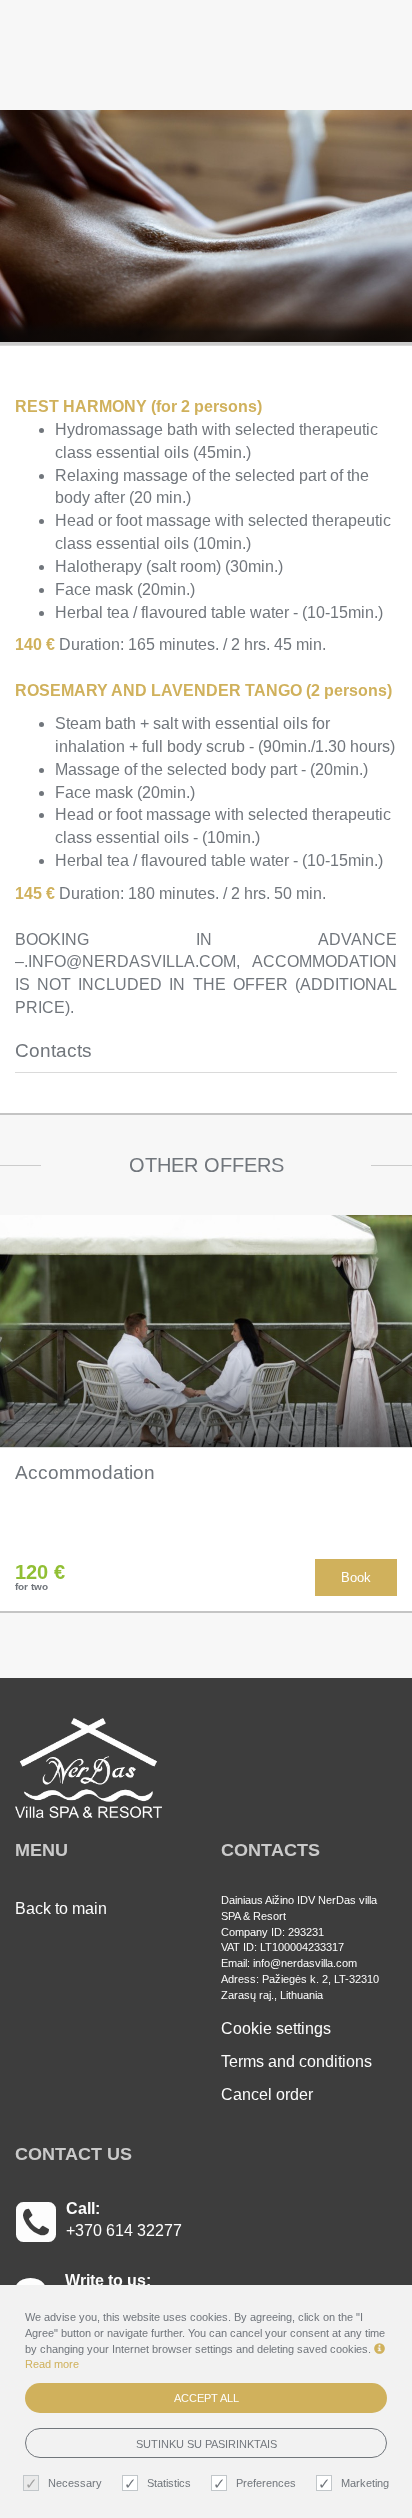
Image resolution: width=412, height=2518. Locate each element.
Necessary (75, 2483)
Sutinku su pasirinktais (206, 2444)
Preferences (266, 2483)
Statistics (169, 2483)
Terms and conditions (296, 2061)
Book (356, 1577)
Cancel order (267, 2094)
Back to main (61, 1908)
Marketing (365, 2483)
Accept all (206, 2398)
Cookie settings (276, 2028)
